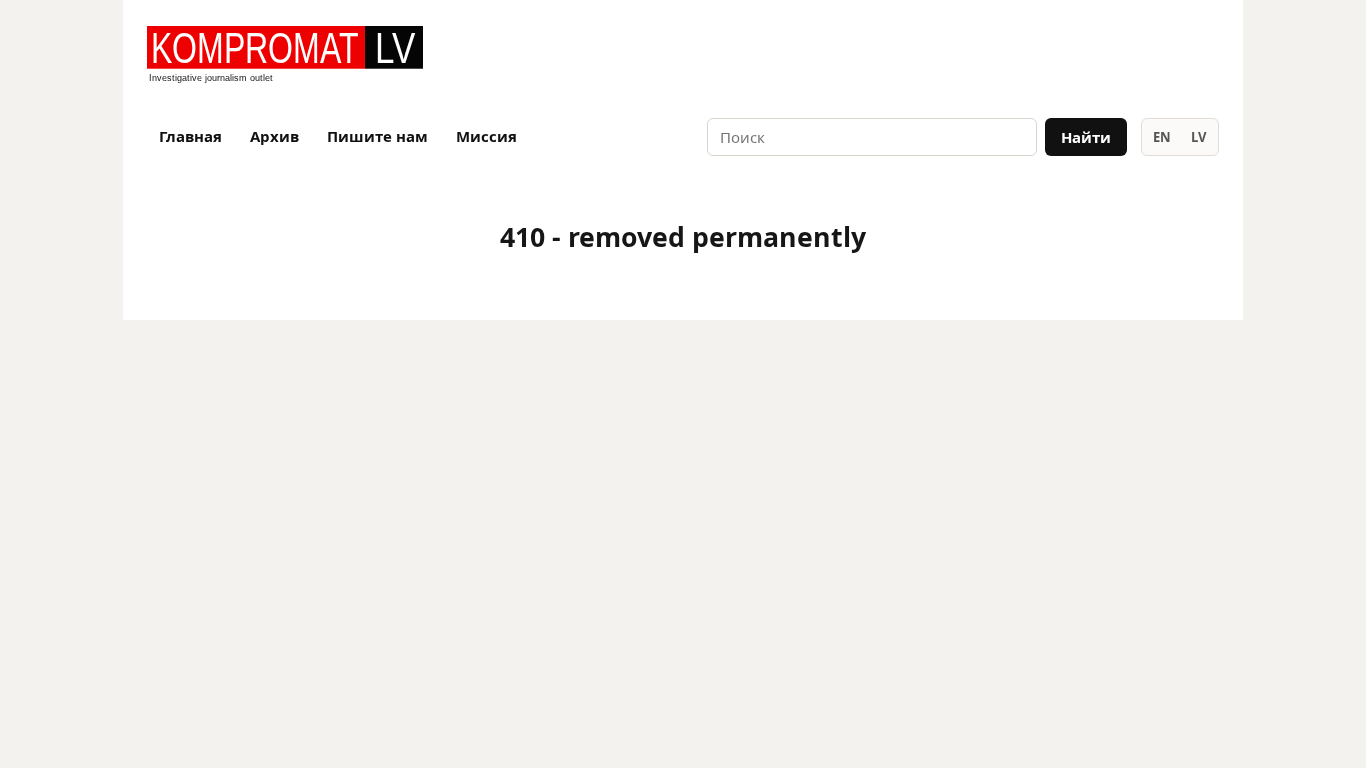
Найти (1086, 137)
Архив (274, 136)
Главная (190, 136)
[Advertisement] (985, 56)
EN (1162, 137)
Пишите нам (377, 136)
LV (1198, 137)
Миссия (486, 136)
